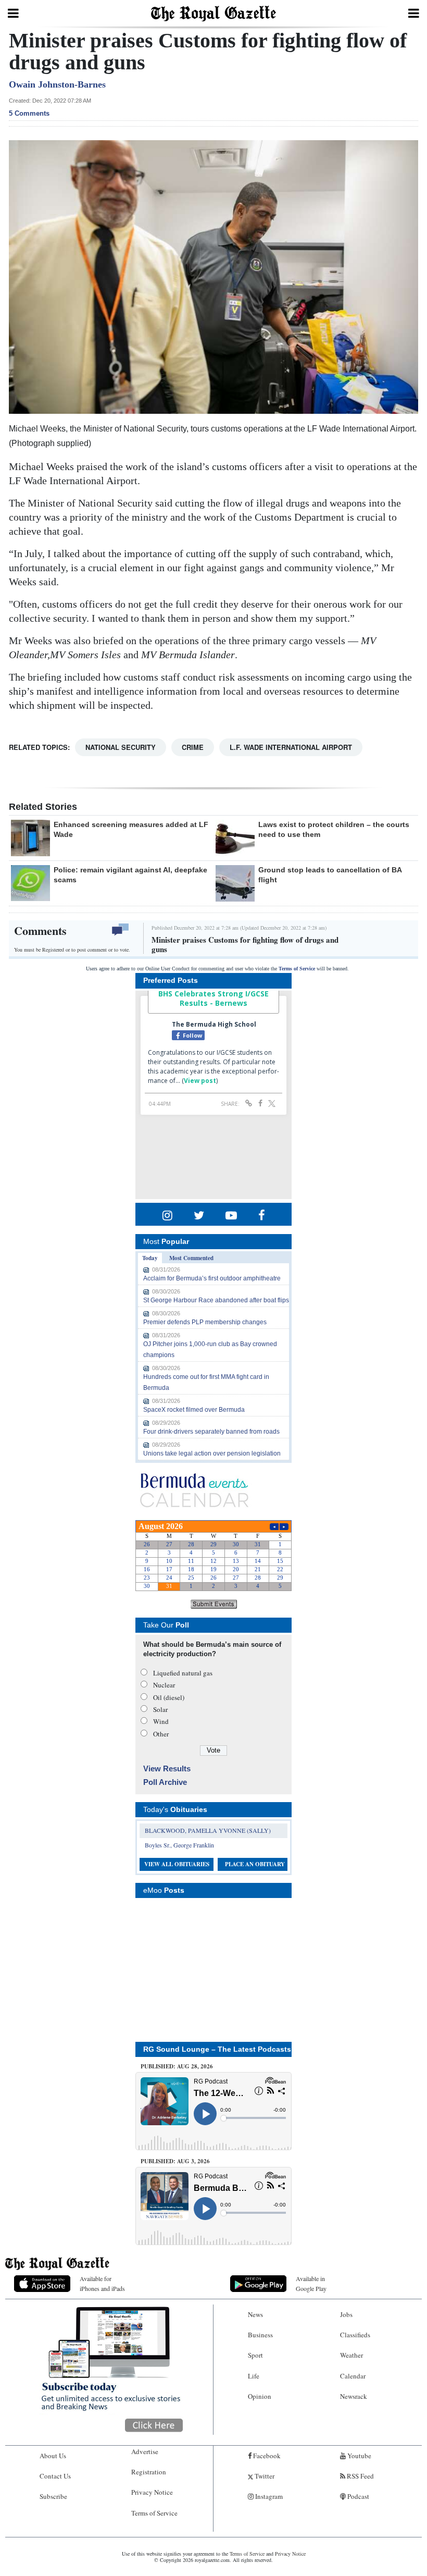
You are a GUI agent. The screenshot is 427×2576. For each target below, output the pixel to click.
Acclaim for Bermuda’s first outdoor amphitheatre (212, 1278)
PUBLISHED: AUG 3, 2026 (175, 2161)
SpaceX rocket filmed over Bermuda (194, 1410)
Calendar (353, 2376)
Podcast (357, 2496)
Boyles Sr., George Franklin (179, 1845)
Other (161, 1734)
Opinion (260, 2396)
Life (254, 2376)
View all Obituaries (177, 1864)
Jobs (346, 2314)
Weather (351, 2355)
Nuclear (164, 1685)
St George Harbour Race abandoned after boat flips (216, 1300)
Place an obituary (255, 1864)
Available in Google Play (311, 2283)
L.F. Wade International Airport (291, 747)
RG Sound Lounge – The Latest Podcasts (217, 2049)
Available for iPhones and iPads (102, 2283)
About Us (53, 2456)
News (255, 2314)
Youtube (359, 2456)
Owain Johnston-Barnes (57, 84)
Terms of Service (297, 969)
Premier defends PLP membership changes (205, 1322)
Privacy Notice (152, 2492)
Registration (149, 2472)
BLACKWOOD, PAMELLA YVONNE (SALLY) (208, 1830)
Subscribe (53, 2496)
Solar (160, 1709)
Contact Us (55, 2476)
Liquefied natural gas (183, 1673)
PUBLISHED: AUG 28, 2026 (177, 2066)
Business (260, 2335)
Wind (161, 1721)
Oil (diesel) (169, 1697)
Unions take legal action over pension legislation (212, 1453)
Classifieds (355, 2335)
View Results (167, 1768)
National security (121, 747)
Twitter (264, 2476)
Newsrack (354, 2396)
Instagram (268, 2496)
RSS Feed (360, 2476)
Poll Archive (165, 1782)
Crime (193, 747)
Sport (255, 2355)
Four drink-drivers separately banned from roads (211, 1432)
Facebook (266, 2456)
